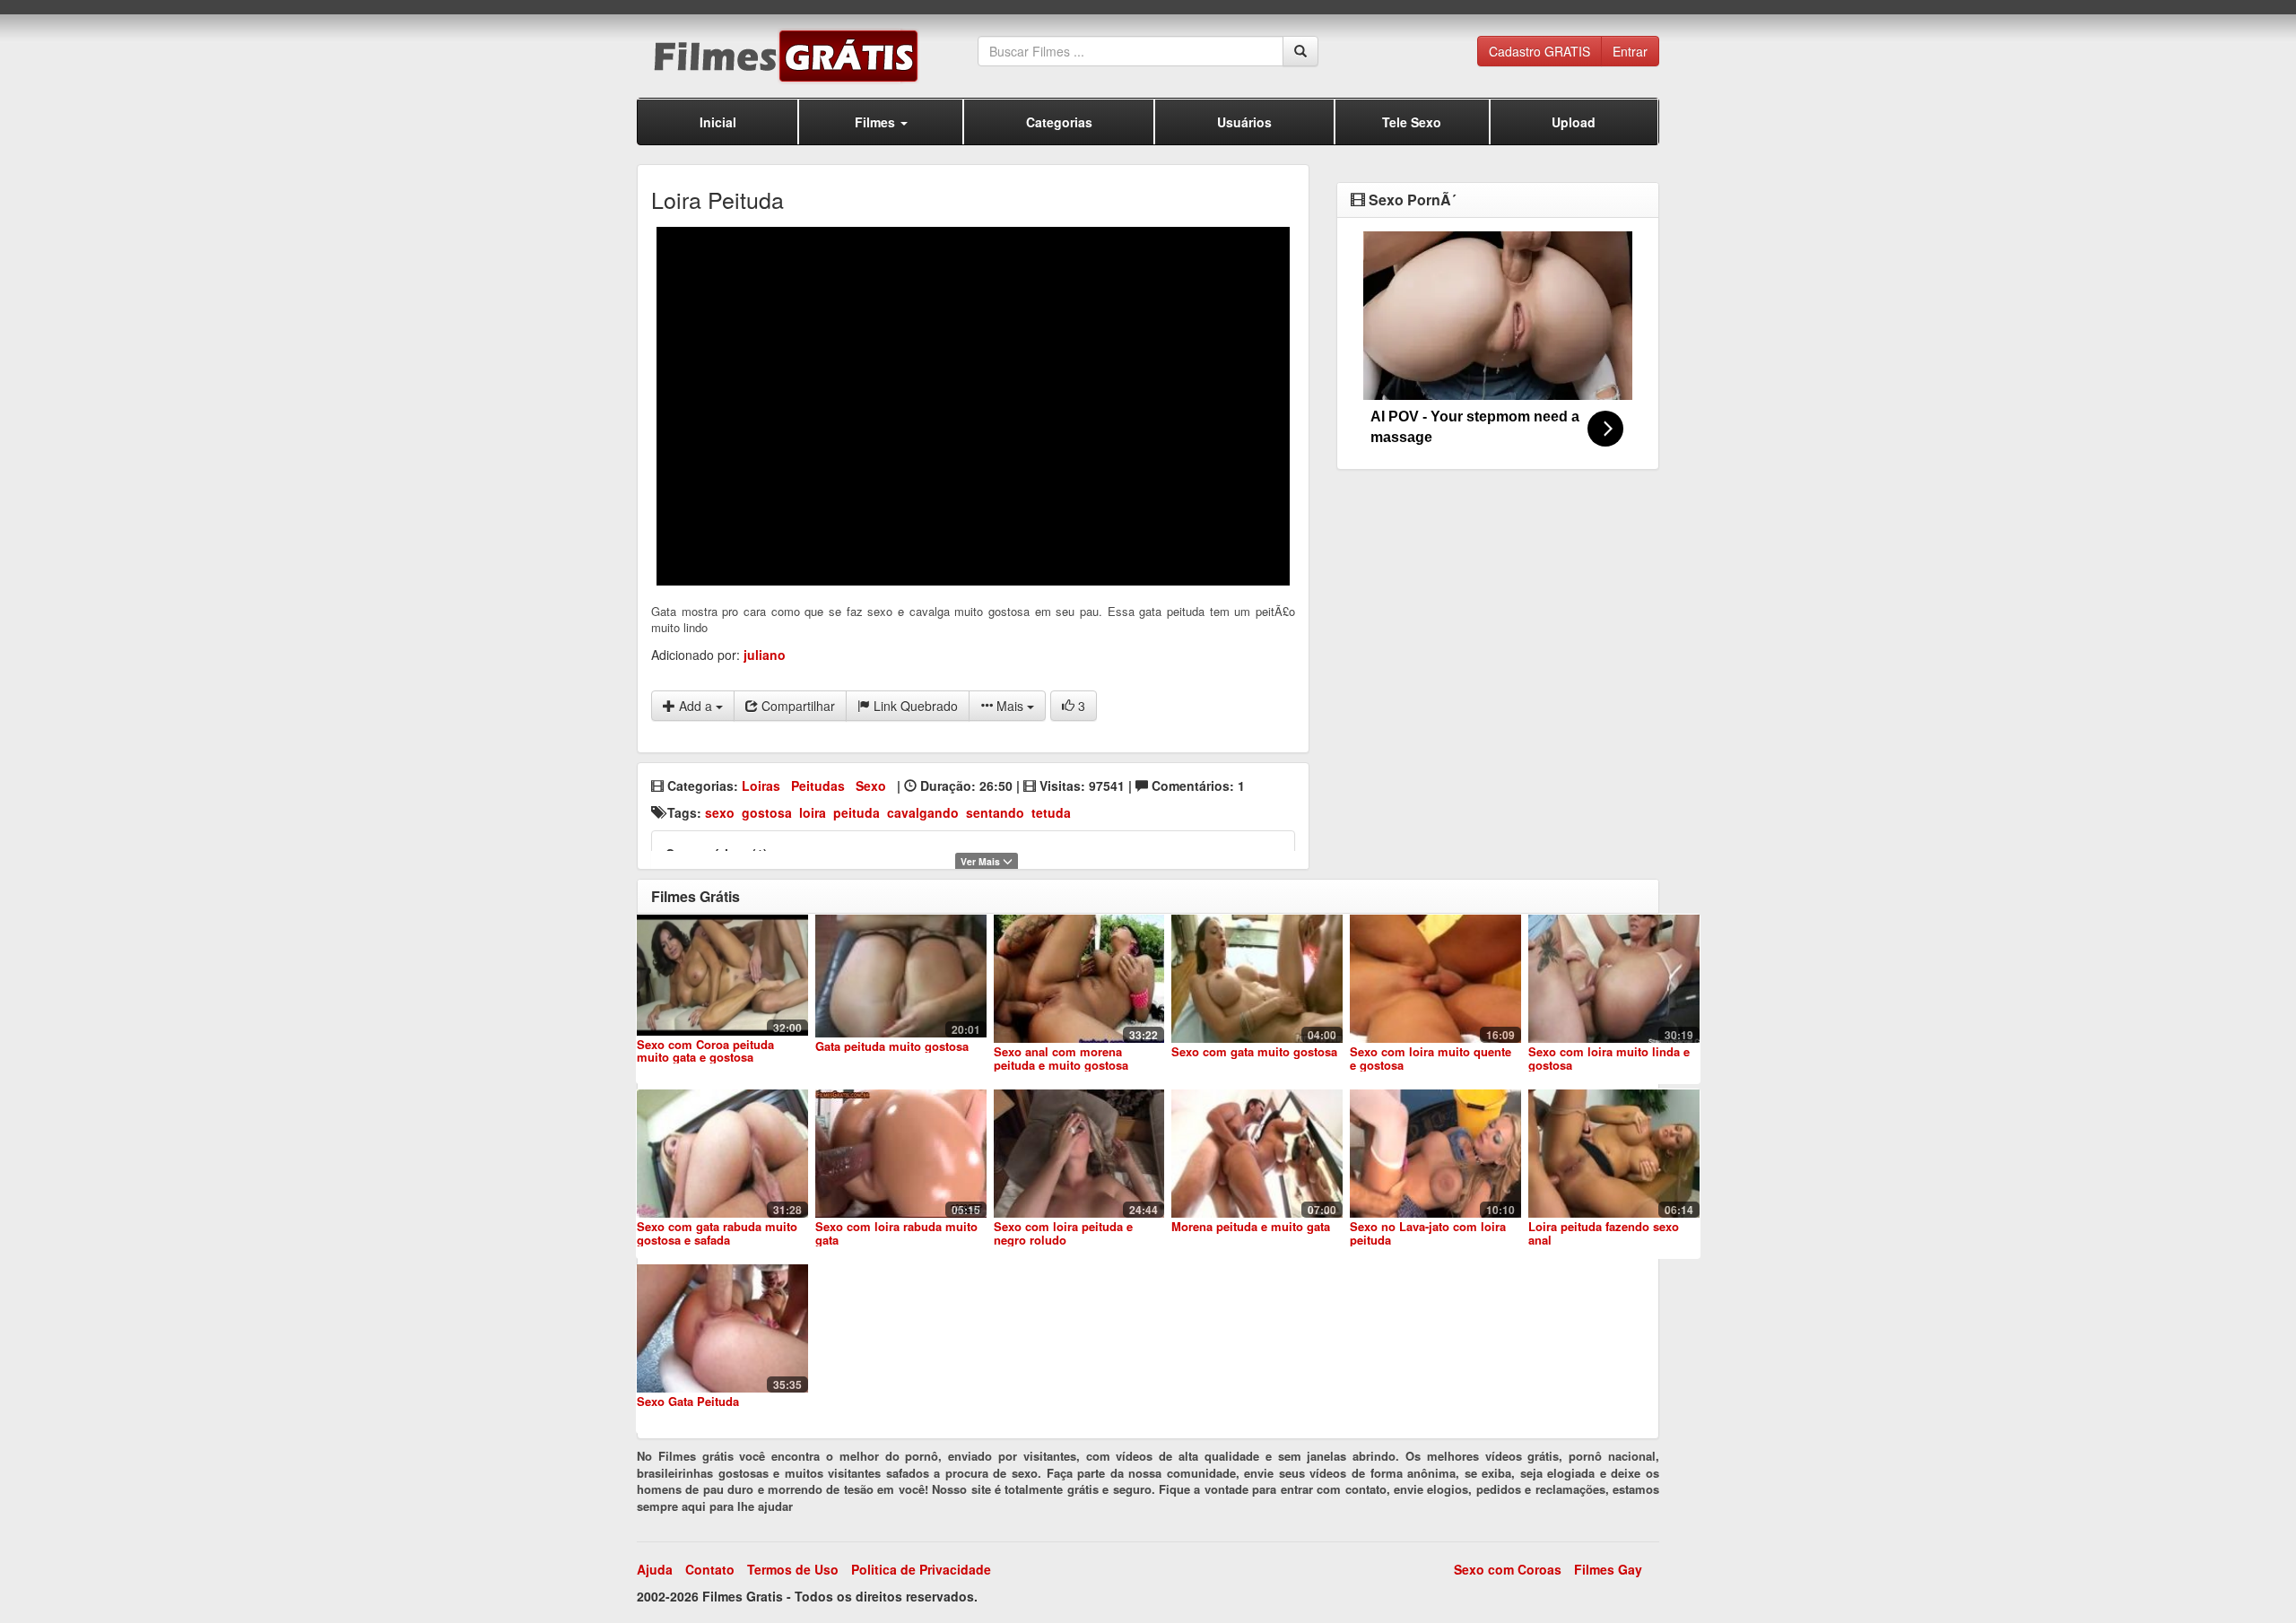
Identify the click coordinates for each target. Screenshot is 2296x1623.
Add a (696, 706)
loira (813, 812)
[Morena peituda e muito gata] (1257, 1154)
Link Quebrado (914, 706)
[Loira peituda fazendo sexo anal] (1614, 1154)
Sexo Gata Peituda (688, 1401)
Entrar (1630, 51)
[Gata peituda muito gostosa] (901, 976)
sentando (995, 812)
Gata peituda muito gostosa (892, 1046)
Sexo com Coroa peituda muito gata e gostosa (705, 1050)
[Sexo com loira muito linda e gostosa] (1614, 979)
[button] (881, 122)
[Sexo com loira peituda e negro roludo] (1079, 1154)
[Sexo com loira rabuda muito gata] (901, 1154)
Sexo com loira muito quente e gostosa (1431, 1058)
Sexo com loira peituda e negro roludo (1063, 1232)
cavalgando (923, 812)
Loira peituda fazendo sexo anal (1604, 1232)
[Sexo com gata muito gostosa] (1257, 979)
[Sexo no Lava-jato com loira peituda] (1435, 1154)
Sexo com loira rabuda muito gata (896, 1232)
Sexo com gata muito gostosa (1254, 1051)
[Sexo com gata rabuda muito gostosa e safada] (722, 1154)
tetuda (1051, 812)
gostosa (767, 812)
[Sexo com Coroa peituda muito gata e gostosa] (722, 975)
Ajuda (655, 1569)
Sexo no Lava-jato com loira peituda (1428, 1232)
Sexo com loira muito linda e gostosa (1609, 1058)
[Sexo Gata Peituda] (722, 1328)
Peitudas (818, 785)
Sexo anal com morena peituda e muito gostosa (1061, 1058)
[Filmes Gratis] (807, 56)
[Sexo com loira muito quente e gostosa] (1435, 979)
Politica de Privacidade (921, 1569)
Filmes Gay (1608, 1569)
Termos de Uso (793, 1569)
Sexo (871, 785)
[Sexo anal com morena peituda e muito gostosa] (1079, 979)
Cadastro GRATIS (1539, 51)
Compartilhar (796, 706)
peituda (857, 812)
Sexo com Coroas (1508, 1569)
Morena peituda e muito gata (1251, 1226)
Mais (1010, 706)
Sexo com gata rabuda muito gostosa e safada (717, 1232)
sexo (720, 812)
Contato (710, 1569)
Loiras (761, 785)
